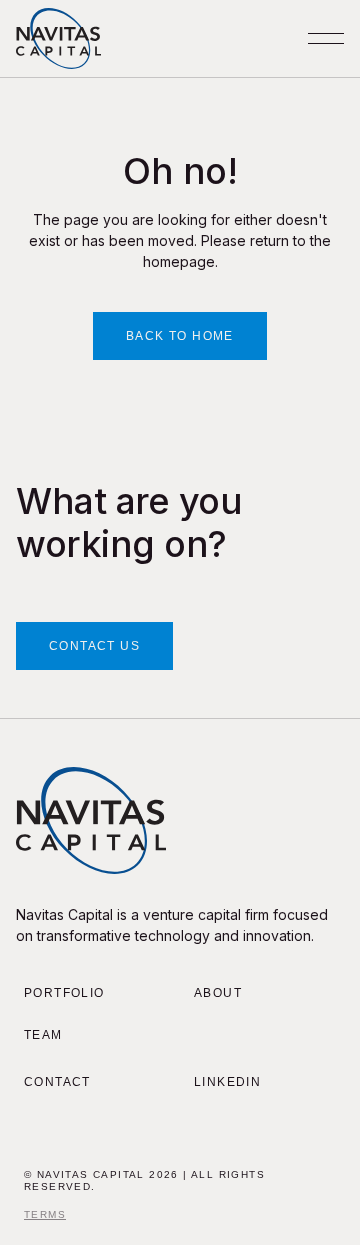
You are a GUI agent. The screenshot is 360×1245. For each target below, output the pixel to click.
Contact (57, 1082)
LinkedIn (227, 1082)
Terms (45, 1214)
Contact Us (94, 646)
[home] (58, 38)
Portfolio (64, 993)
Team (43, 1035)
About (218, 993)
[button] (326, 38)
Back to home (180, 336)
